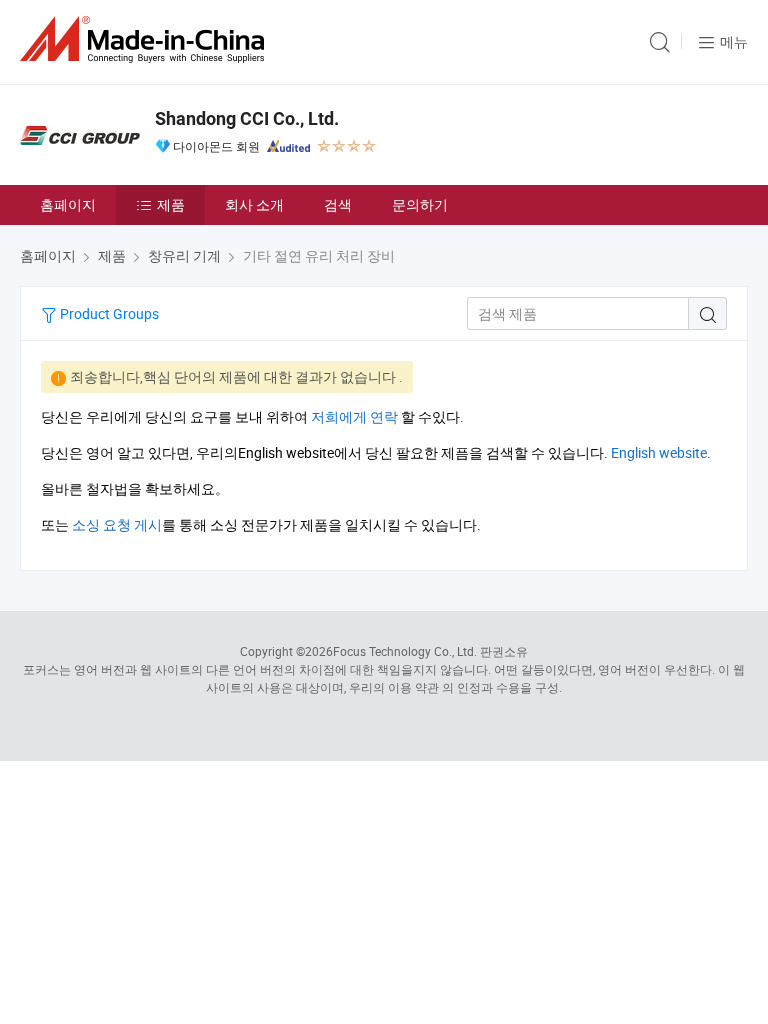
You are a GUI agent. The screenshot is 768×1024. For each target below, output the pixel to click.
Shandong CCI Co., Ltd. (247, 118)
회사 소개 (254, 204)
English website (659, 452)
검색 (338, 204)
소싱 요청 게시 (117, 524)
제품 (171, 204)
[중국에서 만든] (146, 39)
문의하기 (420, 204)
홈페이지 (68, 204)
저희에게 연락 (354, 416)
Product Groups (108, 313)
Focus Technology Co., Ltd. (405, 651)
